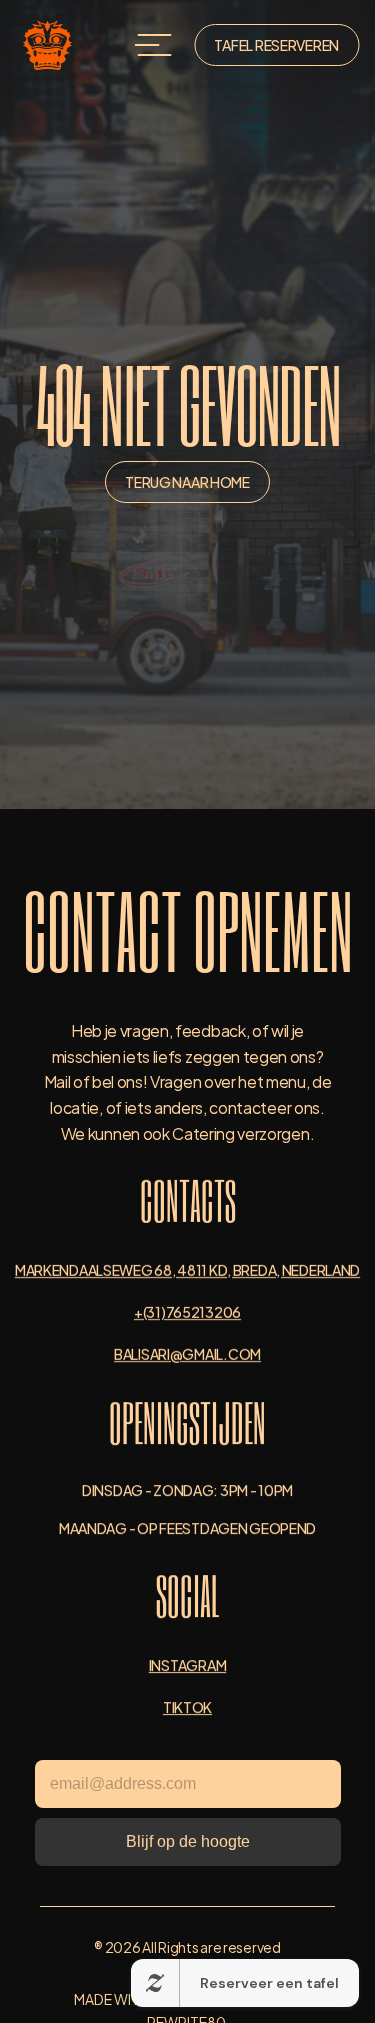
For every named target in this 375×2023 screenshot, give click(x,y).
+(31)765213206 (187, 1311)
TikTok (187, 1706)
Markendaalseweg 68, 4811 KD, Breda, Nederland (187, 1269)
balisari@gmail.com (187, 1353)
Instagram (187, 1664)
